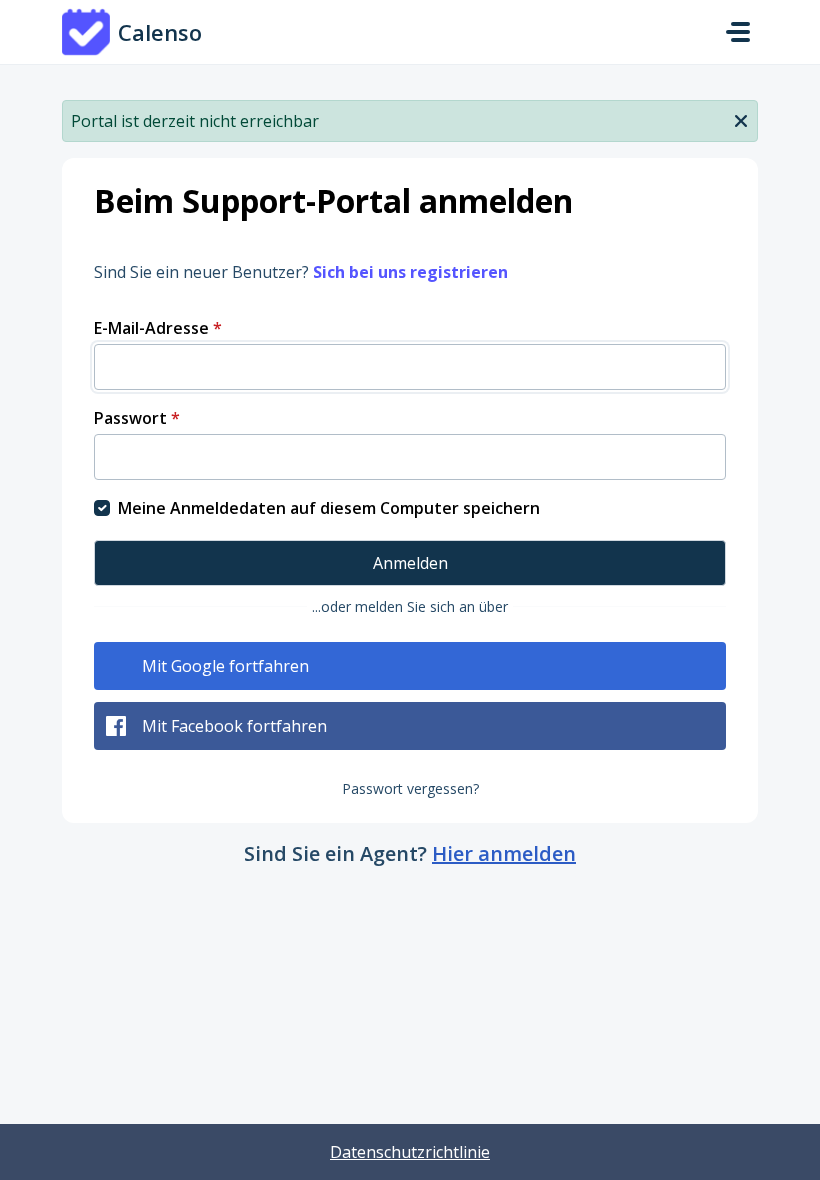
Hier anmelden (504, 853)
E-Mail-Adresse (158, 328)
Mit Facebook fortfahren (234, 726)
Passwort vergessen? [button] (410, 788)
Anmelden (410, 563)
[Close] (741, 119)
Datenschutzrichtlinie (410, 1152)
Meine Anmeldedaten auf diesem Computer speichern (329, 508)
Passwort (137, 418)
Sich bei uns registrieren (410, 272)
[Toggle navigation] (738, 32)
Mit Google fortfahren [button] (225, 666)
